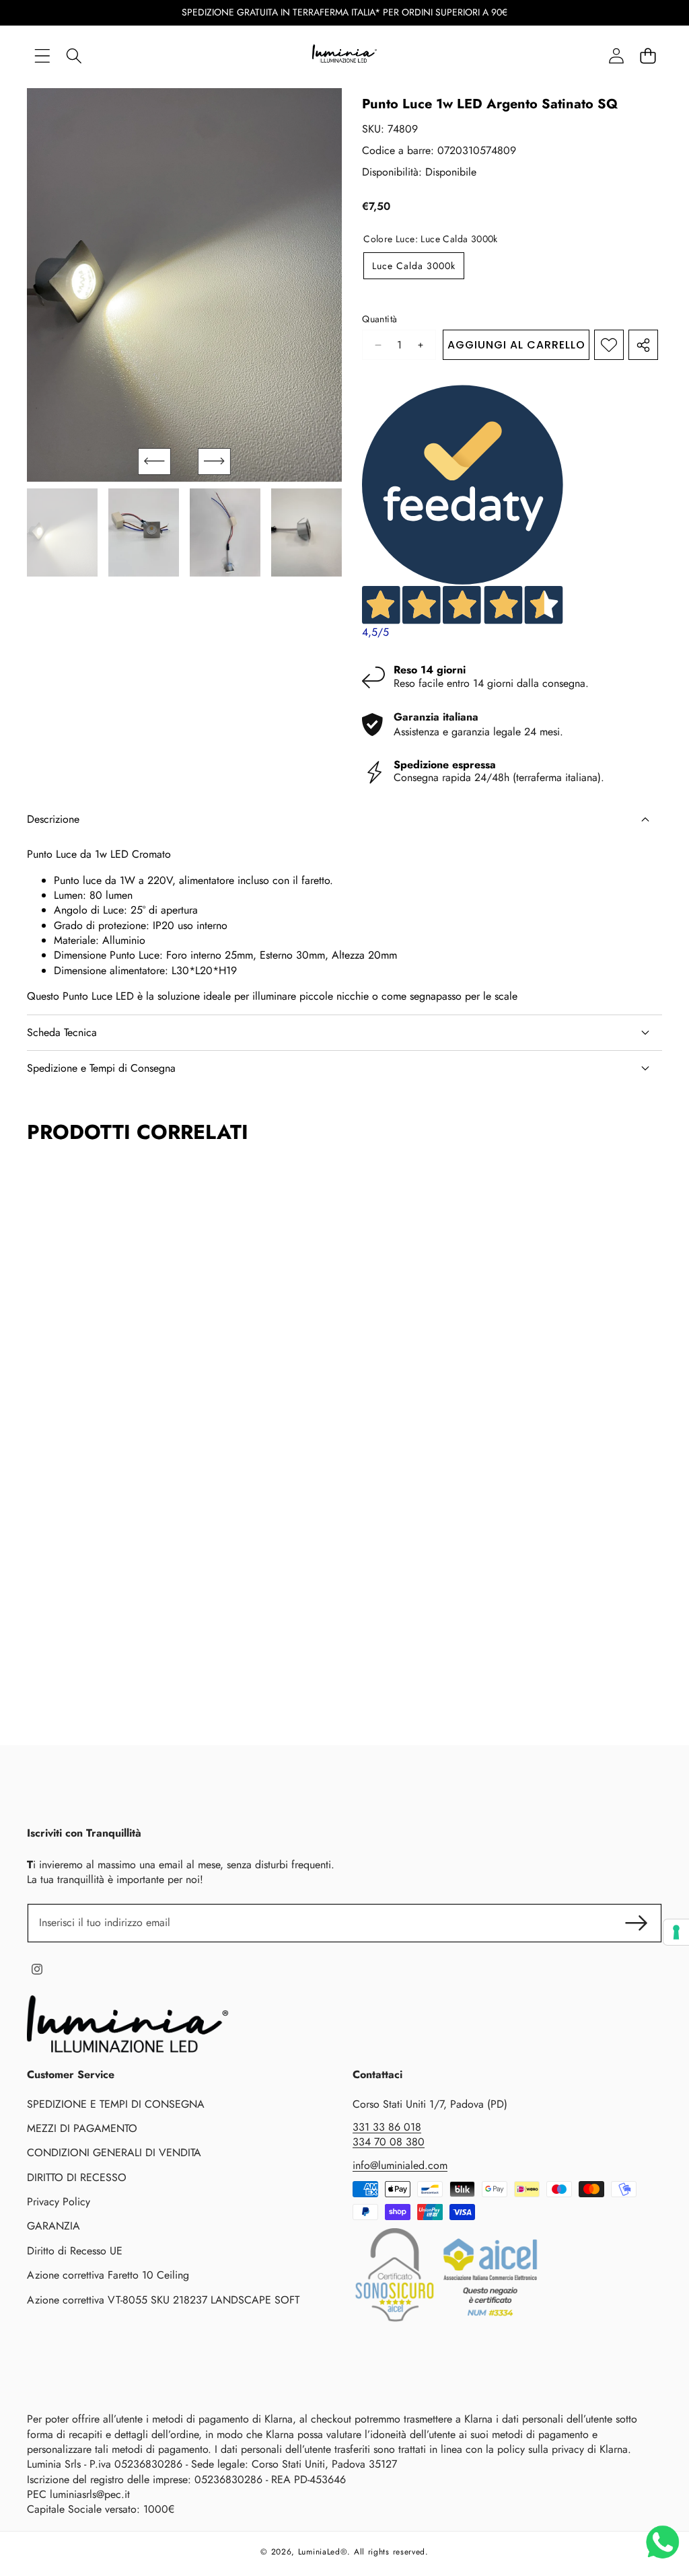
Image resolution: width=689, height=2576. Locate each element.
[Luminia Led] (344, 56)
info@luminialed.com (400, 2165)
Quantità (379, 319)
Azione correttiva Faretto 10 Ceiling (108, 2275)
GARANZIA (53, 2226)
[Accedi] (616, 56)
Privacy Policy (59, 2202)
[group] (62, 532)
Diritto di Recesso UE (75, 2251)
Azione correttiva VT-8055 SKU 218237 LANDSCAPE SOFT (163, 2300)
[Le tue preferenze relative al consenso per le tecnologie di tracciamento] (676, 1932)
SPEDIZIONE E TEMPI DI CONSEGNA (116, 2104)
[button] (154, 462)
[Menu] (42, 56)
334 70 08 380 (389, 2142)
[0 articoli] (648, 56)
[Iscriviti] (637, 1923)
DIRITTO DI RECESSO (77, 2177)
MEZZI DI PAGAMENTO (82, 2128)
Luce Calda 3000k (414, 266)
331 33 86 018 (387, 2127)
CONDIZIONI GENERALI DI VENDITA (114, 2152)
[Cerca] (74, 56)
